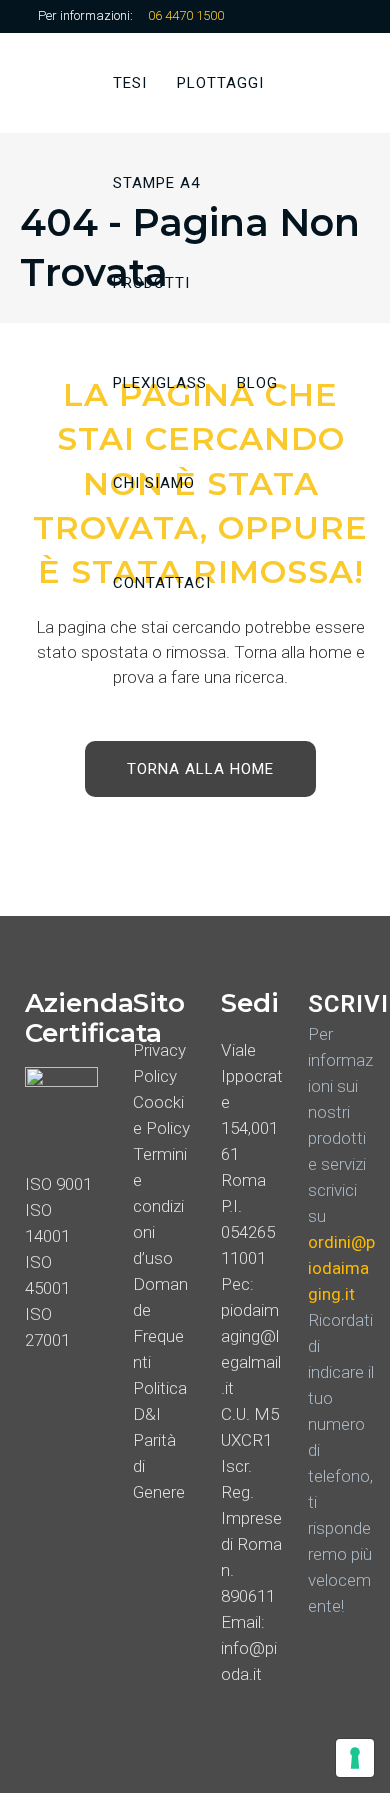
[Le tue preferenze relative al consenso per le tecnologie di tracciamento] (355, 1758)
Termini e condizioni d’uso (160, 1206)
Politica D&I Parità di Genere (160, 1440)
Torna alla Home (200, 769)
